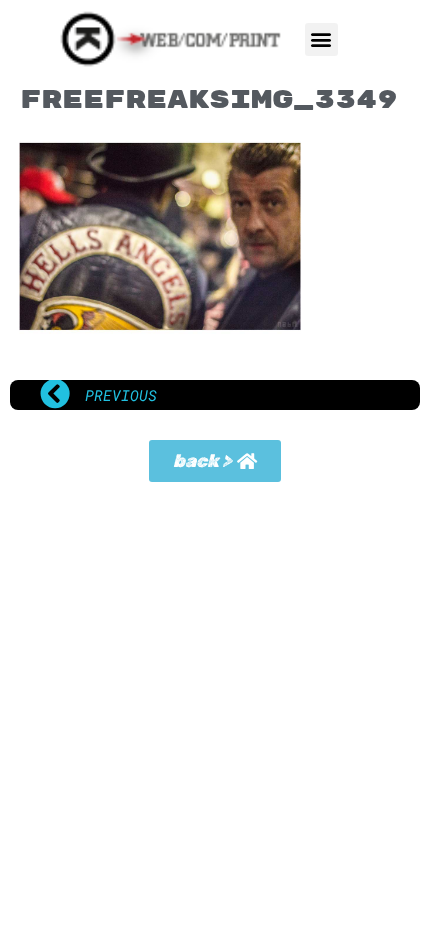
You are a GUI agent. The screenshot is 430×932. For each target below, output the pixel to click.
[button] (321, 39)
